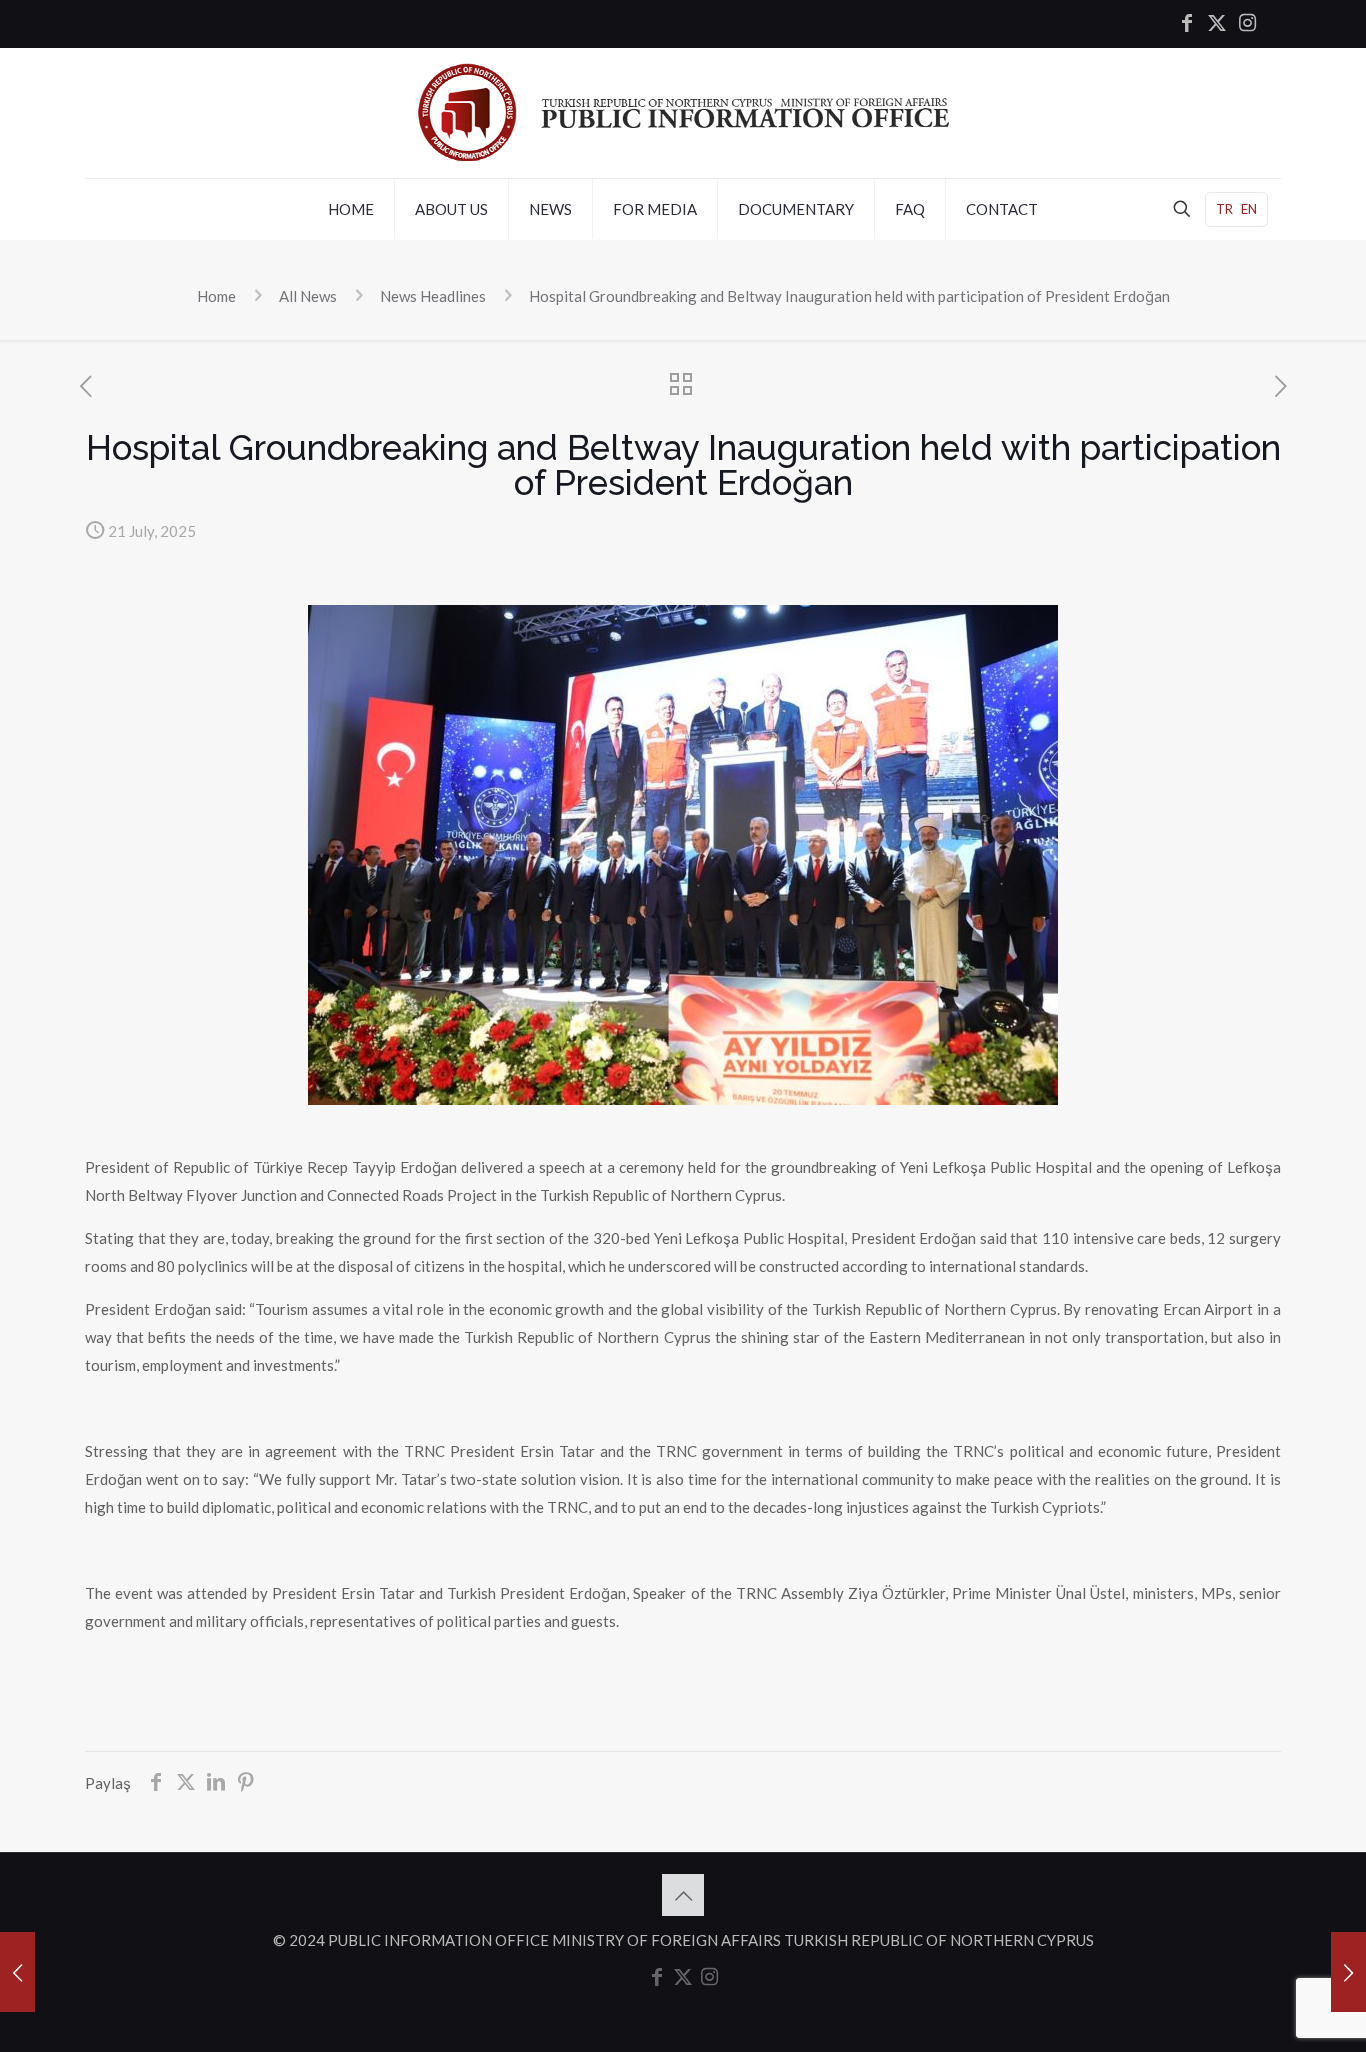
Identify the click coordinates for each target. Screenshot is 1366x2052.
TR (1224, 209)
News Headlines (433, 296)
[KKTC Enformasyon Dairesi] (683, 113)
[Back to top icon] (683, 1895)
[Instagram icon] (1247, 24)
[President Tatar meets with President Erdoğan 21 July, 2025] (17, 1972)
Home (216, 296)
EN (1249, 209)
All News (308, 296)
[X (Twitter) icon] (1217, 24)
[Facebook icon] (1187, 24)
